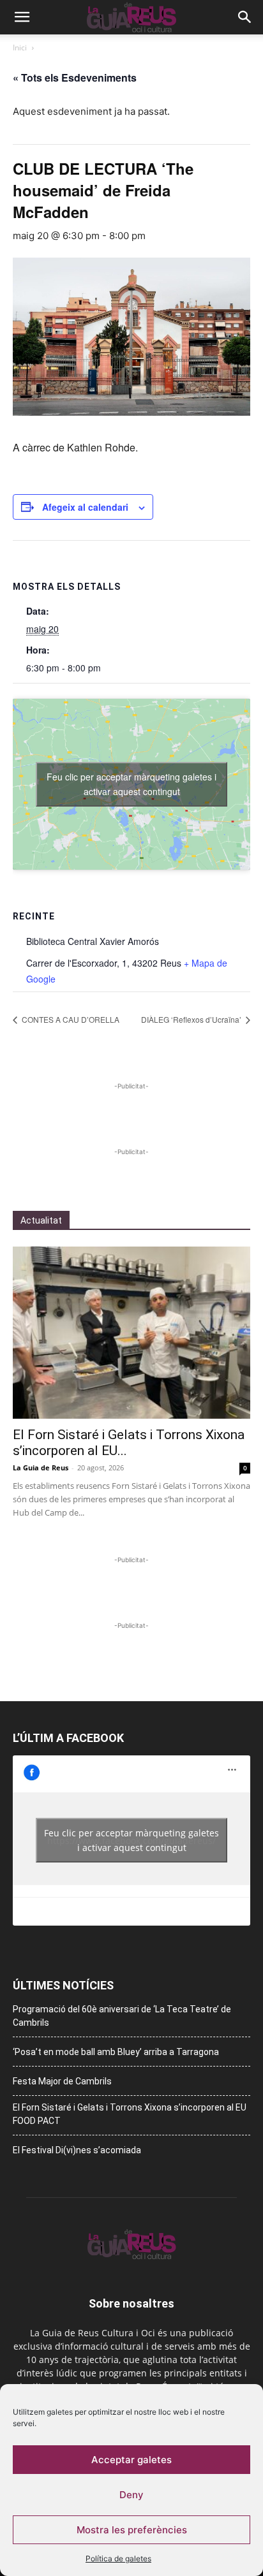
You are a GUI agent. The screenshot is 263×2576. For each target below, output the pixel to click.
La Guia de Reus (41, 1467)
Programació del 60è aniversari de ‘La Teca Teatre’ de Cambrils (122, 2016)
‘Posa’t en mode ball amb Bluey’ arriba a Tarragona (116, 2052)
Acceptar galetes (131, 2460)
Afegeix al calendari (85, 507)
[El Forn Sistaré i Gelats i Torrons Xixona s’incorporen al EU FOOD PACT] (131, 1333)
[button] (22, 17)
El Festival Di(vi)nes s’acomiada (77, 2150)
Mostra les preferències (132, 2530)
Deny (131, 2495)
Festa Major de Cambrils (62, 2081)
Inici (20, 48)
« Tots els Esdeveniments (75, 77)
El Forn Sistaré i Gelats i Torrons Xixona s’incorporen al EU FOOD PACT (130, 2114)
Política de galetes (118, 2558)
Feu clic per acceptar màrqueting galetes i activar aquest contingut (131, 784)
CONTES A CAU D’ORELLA (70, 1019)
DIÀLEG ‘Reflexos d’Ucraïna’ (192, 1019)
